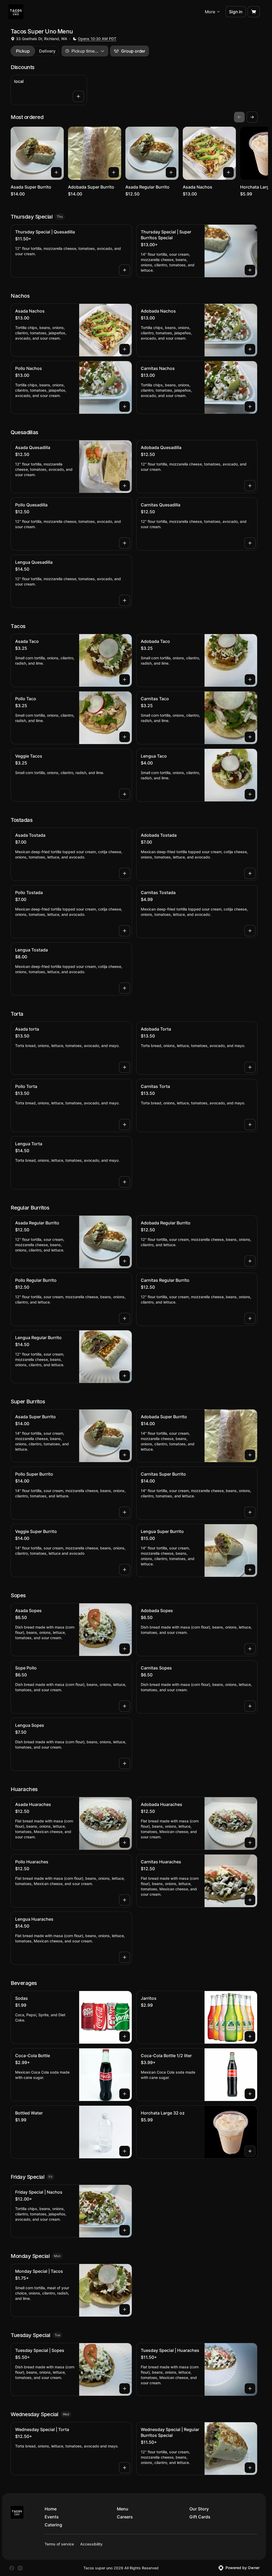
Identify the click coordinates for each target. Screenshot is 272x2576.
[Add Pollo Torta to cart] (125, 1125)
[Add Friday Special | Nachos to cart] (125, 2230)
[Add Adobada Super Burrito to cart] (114, 172)
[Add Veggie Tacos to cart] (125, 794)
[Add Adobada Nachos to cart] (250, 349)
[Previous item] (239, 117)
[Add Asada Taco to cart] (125, 680)
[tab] (23, 51)
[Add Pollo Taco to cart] (125, 737)
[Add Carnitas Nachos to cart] (250, 407)
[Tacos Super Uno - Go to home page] (16, 12)
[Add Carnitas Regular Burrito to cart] (250, 1318)
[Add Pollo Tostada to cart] (125, 931)
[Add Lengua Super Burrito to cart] (250, 1570)
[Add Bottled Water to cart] (125, 2151)
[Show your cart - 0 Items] (254, 12)
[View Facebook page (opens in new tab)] (12, 2568)
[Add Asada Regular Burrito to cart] (171, 172)
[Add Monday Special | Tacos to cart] (125, 2309)
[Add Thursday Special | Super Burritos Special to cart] (250, 270)
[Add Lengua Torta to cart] (125, 1182)
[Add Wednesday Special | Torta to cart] (125, 2468)
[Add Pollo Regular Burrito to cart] (125, 1318)
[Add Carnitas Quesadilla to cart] (250, 543)
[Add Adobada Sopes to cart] (250, 1649)
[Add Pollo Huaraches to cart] (125, 1900)
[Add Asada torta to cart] (125, 1067)
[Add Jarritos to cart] (250, 2036)
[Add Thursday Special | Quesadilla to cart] (125, 270)
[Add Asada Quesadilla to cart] (125, 486)
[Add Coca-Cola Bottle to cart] (125, 2094)
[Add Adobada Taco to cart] (250, 680)
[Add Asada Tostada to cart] (125, 873)
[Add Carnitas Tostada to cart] (250, 931)
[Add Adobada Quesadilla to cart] (250, 486)
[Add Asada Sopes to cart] (125, 1649)
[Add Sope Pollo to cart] (125, 1706)
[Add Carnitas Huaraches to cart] (250, 1900)
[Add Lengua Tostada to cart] (125, 988)
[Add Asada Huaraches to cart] (125, 1843)
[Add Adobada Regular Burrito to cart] (250, 1261)
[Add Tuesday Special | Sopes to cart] (125, 2389)
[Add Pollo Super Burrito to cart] (125, 1512)
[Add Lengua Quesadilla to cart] (125, 600)
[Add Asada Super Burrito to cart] (56, 172)
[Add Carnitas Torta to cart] (250, 1125)
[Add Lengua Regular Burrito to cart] (125, 1376)
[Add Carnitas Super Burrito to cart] (250, 1512)
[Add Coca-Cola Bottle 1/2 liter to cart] (250, 2094)
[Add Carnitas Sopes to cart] (250, 1706)
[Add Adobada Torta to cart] (250, 1067)
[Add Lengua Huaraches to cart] (125, 1957)
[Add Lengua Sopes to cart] (125, 1763)
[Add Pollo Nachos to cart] (125, 407)
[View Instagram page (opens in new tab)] (20, 2568)
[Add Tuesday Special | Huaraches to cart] (250, 2389)
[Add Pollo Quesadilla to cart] (125, 543)
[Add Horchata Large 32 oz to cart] (250, 2151)
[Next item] (252, 117)
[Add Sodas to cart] (125, 2036)
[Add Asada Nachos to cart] (228, 172)
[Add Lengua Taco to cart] (250, 794)
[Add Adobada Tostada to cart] (250, 873)
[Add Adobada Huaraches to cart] (250, 1843)
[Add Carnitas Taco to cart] (250, 737)
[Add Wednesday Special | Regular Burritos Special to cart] (250, 2468)
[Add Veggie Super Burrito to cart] (125, 1570)
